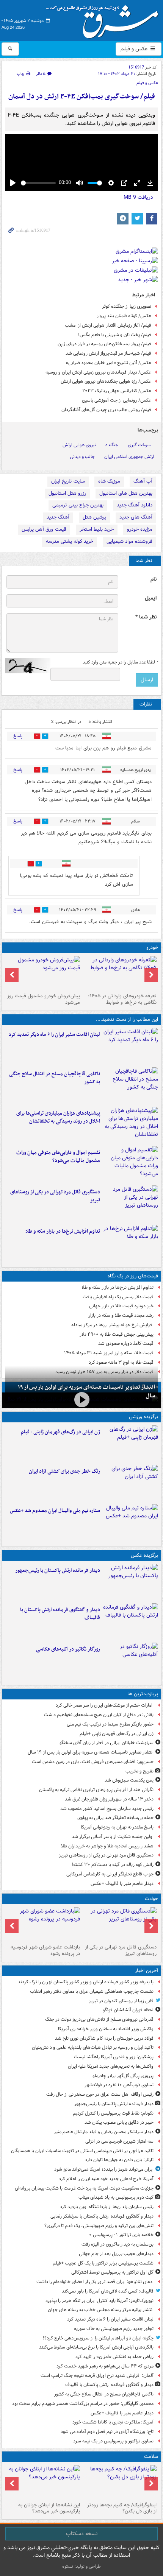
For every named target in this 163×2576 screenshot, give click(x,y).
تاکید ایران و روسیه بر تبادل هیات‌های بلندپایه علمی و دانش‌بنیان (93, 2047)
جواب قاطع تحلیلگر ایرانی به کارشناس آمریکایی (110, 1874)
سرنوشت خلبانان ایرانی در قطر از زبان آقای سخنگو (107, 1743)
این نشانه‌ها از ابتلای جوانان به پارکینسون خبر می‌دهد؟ (49, 2508)
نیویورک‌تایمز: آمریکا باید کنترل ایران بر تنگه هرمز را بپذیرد (100, 2301)
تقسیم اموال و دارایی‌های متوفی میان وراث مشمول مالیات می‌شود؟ (58, 1157)
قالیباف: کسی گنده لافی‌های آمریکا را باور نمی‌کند (108, 2291)
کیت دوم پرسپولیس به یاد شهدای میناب (116, 2197)
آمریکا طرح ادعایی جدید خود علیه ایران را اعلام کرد (106, 2179)
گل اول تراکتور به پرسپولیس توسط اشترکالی (112, 2272)
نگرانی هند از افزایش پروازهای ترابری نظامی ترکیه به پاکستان (96, 1790)
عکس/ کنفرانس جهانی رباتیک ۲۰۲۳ (117, 391)
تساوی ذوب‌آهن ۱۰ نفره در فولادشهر (119, 2085)
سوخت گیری (139, 445)
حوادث (151, 1899)
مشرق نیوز (105, 19)
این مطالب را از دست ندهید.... (127, 1019)
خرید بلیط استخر (97, 529)
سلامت (151, 2457)
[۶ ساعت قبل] (131, 1204)
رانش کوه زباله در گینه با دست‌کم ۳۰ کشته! (113, 1865)
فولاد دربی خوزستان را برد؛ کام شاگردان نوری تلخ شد (104, 2038)
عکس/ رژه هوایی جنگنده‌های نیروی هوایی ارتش (106, 381)
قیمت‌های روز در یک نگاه (133, 1276)
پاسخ (18, 736)
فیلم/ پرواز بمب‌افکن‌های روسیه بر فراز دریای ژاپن (104, 344)
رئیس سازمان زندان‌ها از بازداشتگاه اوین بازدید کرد (107, 2207)
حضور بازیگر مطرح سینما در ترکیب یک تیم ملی (110, 1724)
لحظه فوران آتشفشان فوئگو (128, 2010)
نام (154, 579)
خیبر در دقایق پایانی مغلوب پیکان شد (119, 2122)
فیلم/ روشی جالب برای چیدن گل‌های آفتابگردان (106, 410)
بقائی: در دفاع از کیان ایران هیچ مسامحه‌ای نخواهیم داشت (99, 1715)
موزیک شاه (109, 481)
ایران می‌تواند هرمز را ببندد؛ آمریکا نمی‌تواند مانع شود (104, 2169)
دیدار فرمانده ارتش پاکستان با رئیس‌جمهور (58, 1571)
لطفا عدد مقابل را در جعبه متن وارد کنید (120, 662)
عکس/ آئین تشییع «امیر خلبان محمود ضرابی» (108, 363)
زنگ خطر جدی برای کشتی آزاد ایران (64, 1471)
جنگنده (112, 445)
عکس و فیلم (135, 49)
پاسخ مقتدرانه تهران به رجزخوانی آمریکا (117, 1827)
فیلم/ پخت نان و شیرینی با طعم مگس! (115, 335)
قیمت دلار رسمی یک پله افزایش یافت (118, 1297)
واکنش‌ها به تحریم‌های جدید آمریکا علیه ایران (111, 2066)
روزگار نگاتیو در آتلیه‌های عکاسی (68, 1649)
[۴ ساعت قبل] (131, 1125)
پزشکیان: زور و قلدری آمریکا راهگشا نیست (114, 2057)
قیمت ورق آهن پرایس (44, 529)
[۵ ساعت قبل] (131, 1164)
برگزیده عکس (144, 1555)
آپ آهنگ (143, 481)
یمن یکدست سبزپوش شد (129, 1780)
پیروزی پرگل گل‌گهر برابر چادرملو (123, 2076)
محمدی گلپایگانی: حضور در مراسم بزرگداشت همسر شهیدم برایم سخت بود (83, 2404)
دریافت (138, 197)
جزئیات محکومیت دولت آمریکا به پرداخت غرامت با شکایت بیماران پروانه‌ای (84, 2188)
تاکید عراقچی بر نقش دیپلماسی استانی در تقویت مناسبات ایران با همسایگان (82, 2151)
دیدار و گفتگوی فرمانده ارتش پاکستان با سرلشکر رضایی (102, 2216)
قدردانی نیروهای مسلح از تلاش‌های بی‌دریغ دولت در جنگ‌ (99, 2019)
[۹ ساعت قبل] (43, 1924)
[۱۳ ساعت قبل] (131, 1483)
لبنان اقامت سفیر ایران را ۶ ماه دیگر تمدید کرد (54, 1035)
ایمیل (151, 598)
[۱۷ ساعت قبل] (120, 2482)
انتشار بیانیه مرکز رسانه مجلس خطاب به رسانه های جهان (101, 2310)
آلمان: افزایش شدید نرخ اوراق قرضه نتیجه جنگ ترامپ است (97, 2376)
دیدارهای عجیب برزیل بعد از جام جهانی (116, 2254)
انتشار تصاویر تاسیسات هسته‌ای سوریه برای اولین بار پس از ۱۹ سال (91, 1752)
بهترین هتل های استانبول (126, 493)
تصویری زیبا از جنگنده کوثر (127, 306)
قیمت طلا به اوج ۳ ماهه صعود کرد (121, 1362)
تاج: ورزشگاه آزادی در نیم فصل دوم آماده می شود (107, 2432)
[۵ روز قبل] (43, 973)
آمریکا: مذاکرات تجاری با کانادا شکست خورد (113, 2422)
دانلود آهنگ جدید (135, 505)
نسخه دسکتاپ (82, 2534)
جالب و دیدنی (82, 457)
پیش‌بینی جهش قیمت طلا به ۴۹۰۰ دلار (117, 1334)
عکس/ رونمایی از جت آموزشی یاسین (117, 400)
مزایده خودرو (140, 529)
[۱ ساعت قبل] (131, 1582)
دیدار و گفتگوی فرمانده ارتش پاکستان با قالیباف (60, 1614)
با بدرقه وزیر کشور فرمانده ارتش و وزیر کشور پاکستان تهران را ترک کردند (86, 1982)
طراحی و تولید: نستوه (81, 2566)
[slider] (38, 183)
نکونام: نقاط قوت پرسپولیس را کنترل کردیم (113, 2113)
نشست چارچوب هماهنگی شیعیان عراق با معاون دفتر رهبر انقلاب (92, 1991)
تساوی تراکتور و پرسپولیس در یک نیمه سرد (113, 2441)
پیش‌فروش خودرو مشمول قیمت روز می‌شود (44, 999)
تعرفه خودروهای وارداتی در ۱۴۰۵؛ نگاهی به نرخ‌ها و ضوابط (122, 999)
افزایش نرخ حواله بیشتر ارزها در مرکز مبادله (112, 1325)
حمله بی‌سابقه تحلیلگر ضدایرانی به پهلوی (115, 1818)
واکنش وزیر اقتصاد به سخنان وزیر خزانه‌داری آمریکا (106, 2029)
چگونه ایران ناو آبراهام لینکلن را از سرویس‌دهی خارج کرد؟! (98, 2338)
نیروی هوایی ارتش (79, 445)
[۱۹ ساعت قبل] (43, 2482)
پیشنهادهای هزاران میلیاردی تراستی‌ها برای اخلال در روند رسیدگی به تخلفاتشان (58, 1117)
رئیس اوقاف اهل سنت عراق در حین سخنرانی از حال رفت (100, 2094)
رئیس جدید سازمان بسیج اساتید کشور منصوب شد (107, 1809)
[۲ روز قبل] (120, 973)
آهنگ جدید (58, 517)
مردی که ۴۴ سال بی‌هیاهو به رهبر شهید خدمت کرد (105, 2366)
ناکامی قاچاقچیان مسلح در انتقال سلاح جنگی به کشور (55, 1078)
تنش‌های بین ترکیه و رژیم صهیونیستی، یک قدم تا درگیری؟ (99, 2226)
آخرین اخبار (147, 1971)
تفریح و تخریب (139, 1771)
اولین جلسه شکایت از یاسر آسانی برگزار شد (113, 1837)
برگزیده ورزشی (143, 1417)
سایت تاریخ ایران (68, 481)
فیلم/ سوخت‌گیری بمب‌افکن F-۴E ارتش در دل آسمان (82, 97)
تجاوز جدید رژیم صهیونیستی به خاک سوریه (114, 2329)
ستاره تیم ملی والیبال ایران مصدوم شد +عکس (55, 1511)
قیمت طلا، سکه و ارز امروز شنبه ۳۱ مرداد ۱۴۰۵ (109, 1353)
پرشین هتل (94, 517)
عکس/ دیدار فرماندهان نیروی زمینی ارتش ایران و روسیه (98, 372)
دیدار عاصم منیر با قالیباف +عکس (122, 1884)
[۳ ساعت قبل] (131, 1046)
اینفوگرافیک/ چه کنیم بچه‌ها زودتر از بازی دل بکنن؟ (122, 2508)
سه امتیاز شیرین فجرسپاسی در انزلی (119, 2141)
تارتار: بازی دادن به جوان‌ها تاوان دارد (119, 2160)
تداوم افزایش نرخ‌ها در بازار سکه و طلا (63, 1231)
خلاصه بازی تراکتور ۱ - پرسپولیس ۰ (121, 2235)
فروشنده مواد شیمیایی (129, 541)
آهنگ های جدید (136, 517)
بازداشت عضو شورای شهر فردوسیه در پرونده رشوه (45, 1950)
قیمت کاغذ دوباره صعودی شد (126, 1343)
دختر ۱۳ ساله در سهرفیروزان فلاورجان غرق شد (109, 1799)
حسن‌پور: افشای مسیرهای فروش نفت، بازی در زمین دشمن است (93, 1762)
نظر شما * (146, 617)
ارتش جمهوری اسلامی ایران (129, 457)
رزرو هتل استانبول (67, 493)
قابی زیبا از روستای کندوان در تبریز (121, 2001)
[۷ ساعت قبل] (131, 1243)
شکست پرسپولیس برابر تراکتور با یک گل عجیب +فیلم (103, 2263)
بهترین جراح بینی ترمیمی (78, 505)
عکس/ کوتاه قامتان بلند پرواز (124, 316)
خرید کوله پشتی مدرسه (70, 541)
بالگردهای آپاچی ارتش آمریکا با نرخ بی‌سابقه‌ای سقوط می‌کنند (96, 2347)
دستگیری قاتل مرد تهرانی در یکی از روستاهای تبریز (55, 1196)
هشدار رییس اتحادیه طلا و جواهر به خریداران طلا (107, 1846)
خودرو (152, 948)
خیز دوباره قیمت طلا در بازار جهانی (121, 1306)
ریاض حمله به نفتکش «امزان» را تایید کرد (114, 2357)
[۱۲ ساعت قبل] (131, 1444)
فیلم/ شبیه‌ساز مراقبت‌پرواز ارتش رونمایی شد (108, 353)
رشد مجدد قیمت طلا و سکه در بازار (121, 1315)
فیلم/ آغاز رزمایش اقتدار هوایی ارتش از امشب (108, 325)
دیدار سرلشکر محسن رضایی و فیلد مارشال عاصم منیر (104, 2132)
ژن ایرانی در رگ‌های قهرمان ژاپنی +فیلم (60, 1432)
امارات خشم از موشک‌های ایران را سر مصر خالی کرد (105, 1705)
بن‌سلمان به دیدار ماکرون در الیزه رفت (118, 2244)
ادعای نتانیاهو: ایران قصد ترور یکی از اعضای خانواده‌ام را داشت (95, 2282)
